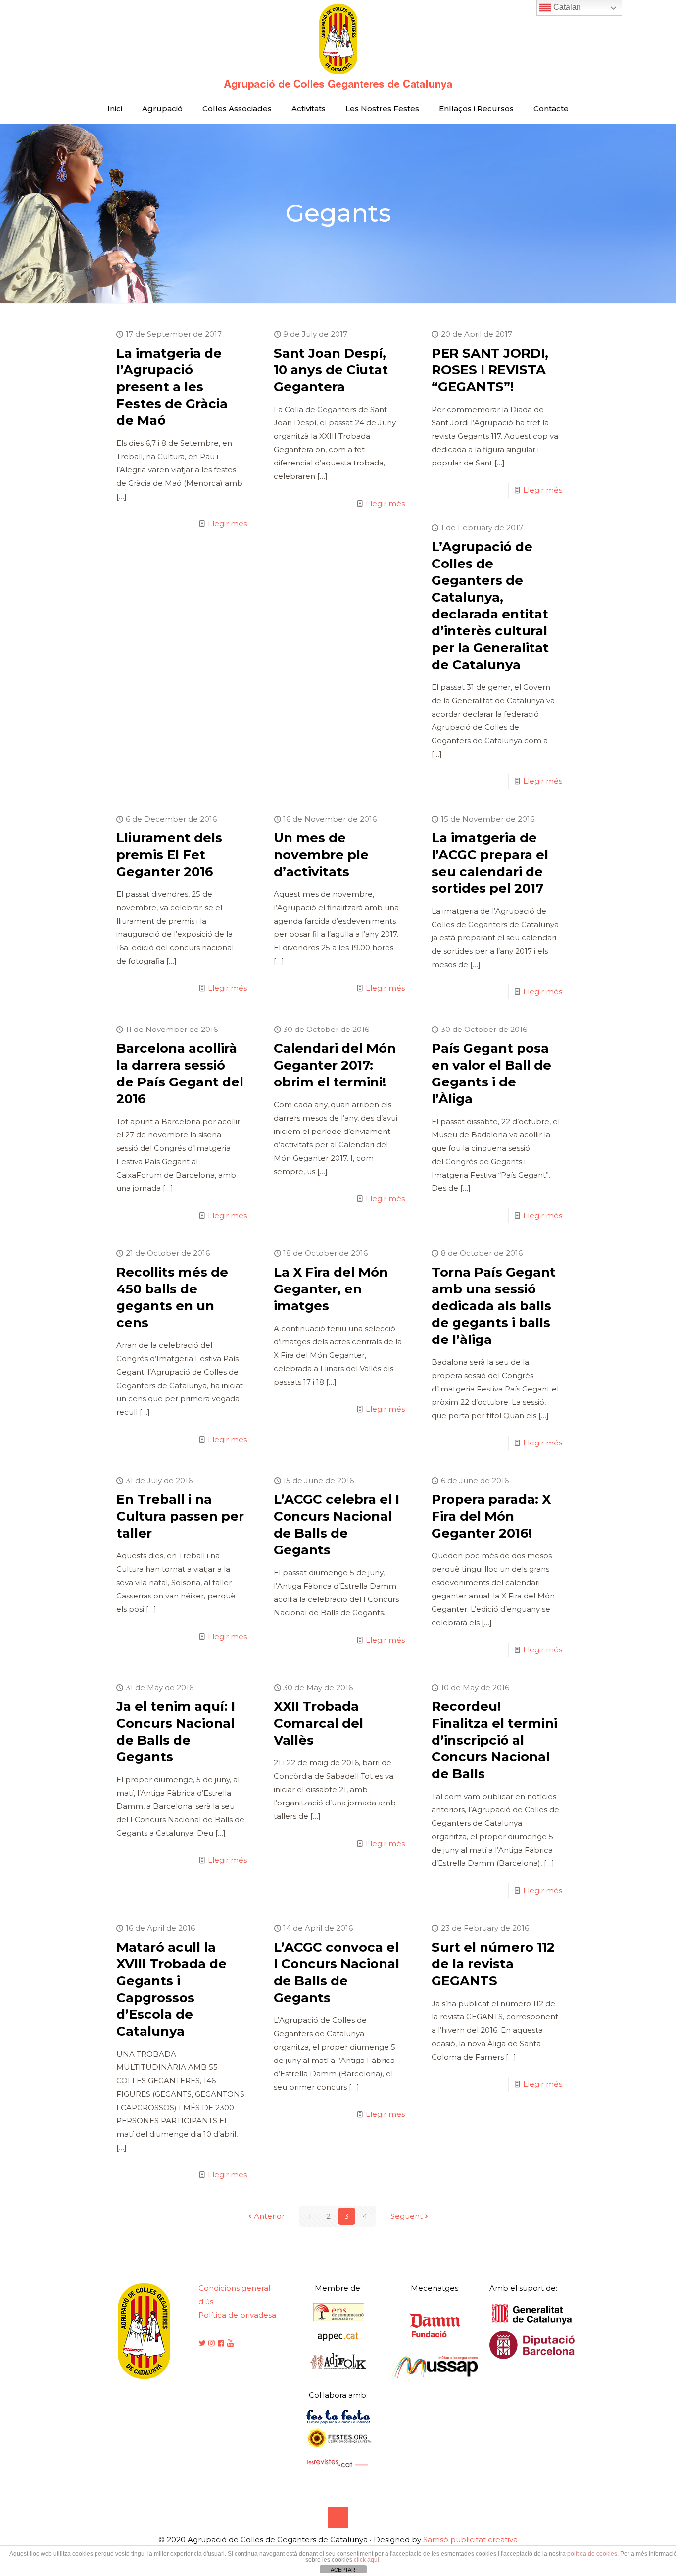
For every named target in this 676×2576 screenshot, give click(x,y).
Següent (407, 2216)
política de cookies (592, 2554)
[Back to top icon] (338, 2518)
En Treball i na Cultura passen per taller (180, 1516)
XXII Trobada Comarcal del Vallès (318, 1723)
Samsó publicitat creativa (470, 2540)
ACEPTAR (343, 2570)
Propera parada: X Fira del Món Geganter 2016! (491, 1516)
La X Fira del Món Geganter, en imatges (331, 1289)
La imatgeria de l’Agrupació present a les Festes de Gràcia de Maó (172, 387)
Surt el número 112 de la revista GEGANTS (493, 1964)
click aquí (366, 2560)
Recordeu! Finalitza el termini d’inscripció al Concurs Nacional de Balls (494, 1740)
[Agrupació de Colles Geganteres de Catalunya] (338, 47)
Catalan (566, 7)
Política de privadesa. (238, 2315)
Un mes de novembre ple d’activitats (321, 855)
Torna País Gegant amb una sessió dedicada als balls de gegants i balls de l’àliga (494, 1306)
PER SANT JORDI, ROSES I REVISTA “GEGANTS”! (490, 370)
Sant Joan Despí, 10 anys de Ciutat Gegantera (331, 370)
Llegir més (227, 524)
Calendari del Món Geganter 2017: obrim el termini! (335, 1065)
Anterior (269, 2216)
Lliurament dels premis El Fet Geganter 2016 (169, 855)
